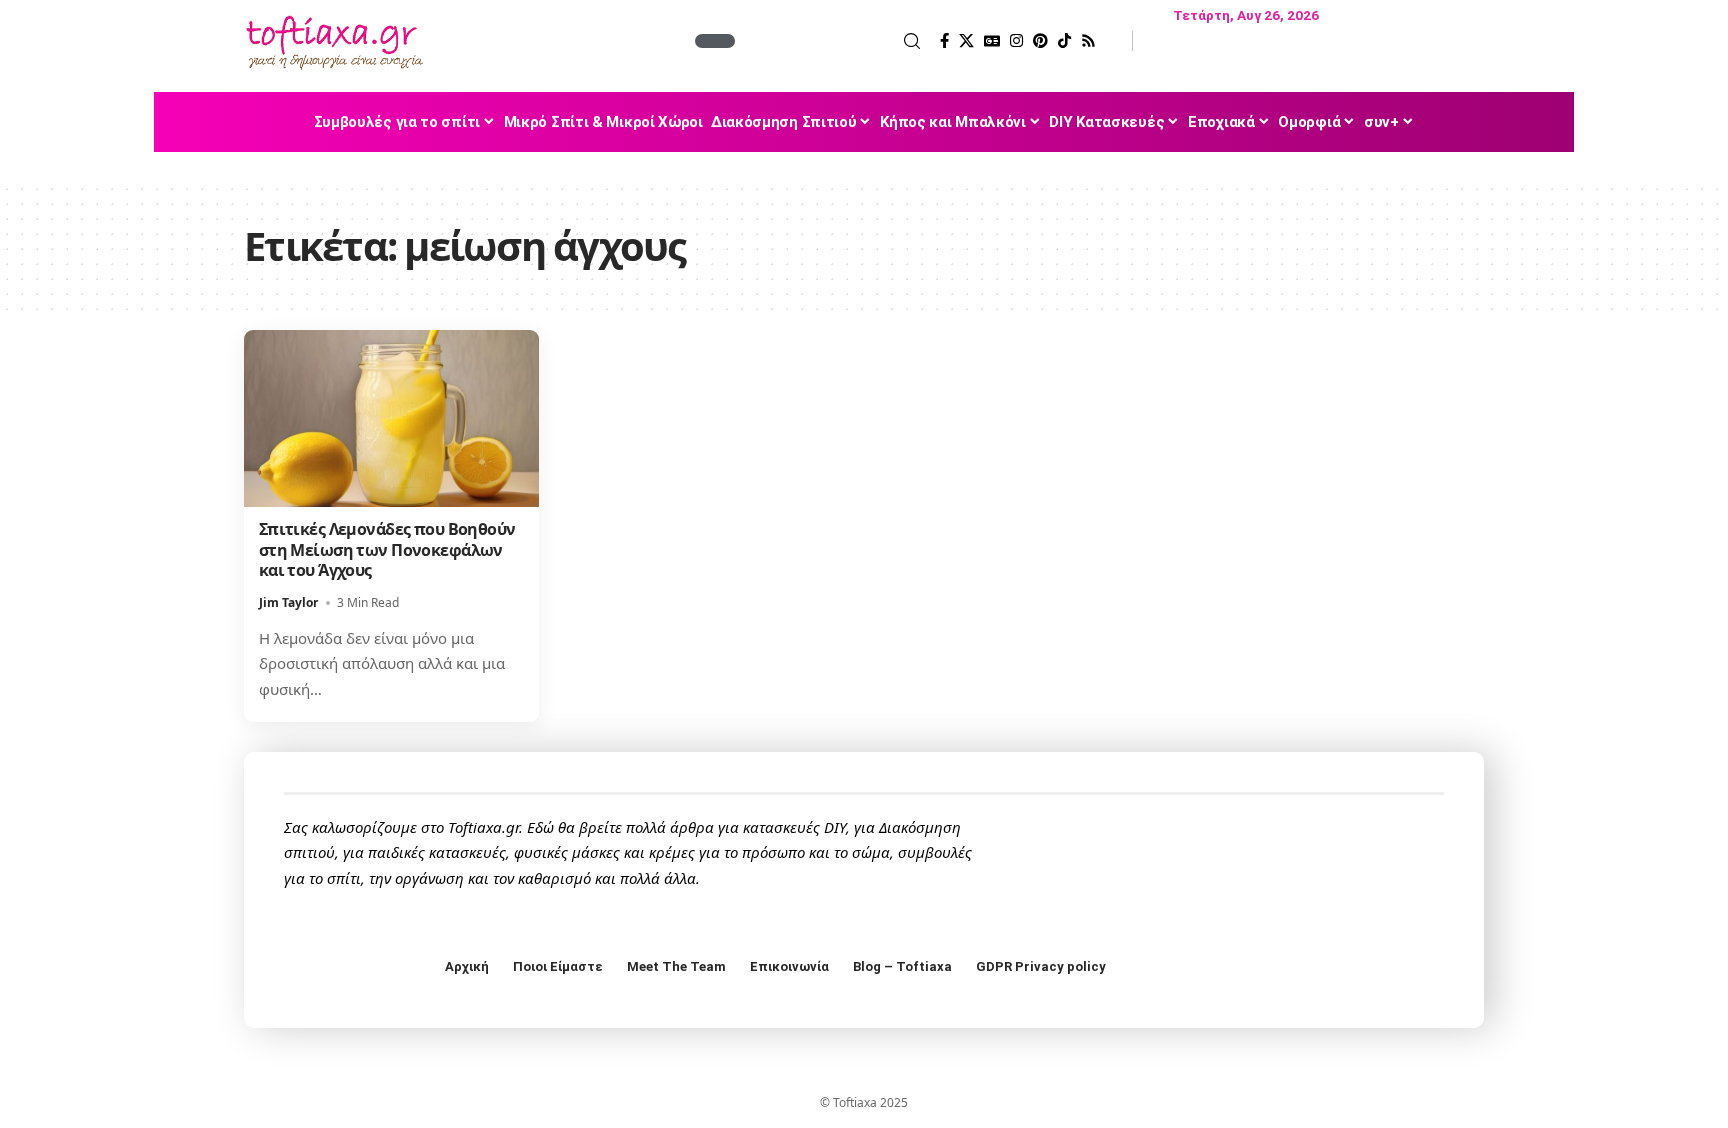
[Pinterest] (1040, 41)
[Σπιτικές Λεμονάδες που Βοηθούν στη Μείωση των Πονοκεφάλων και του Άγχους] (391, 418)
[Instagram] (1016, 41)
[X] (966, 41)
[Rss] (1088, 41)
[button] (830, 41)
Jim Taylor (288, 602)
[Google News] (992, 41)
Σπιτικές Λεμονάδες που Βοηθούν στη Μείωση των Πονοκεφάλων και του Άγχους (387, 550)
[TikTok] (1064, 41)
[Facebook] (944, 41)
